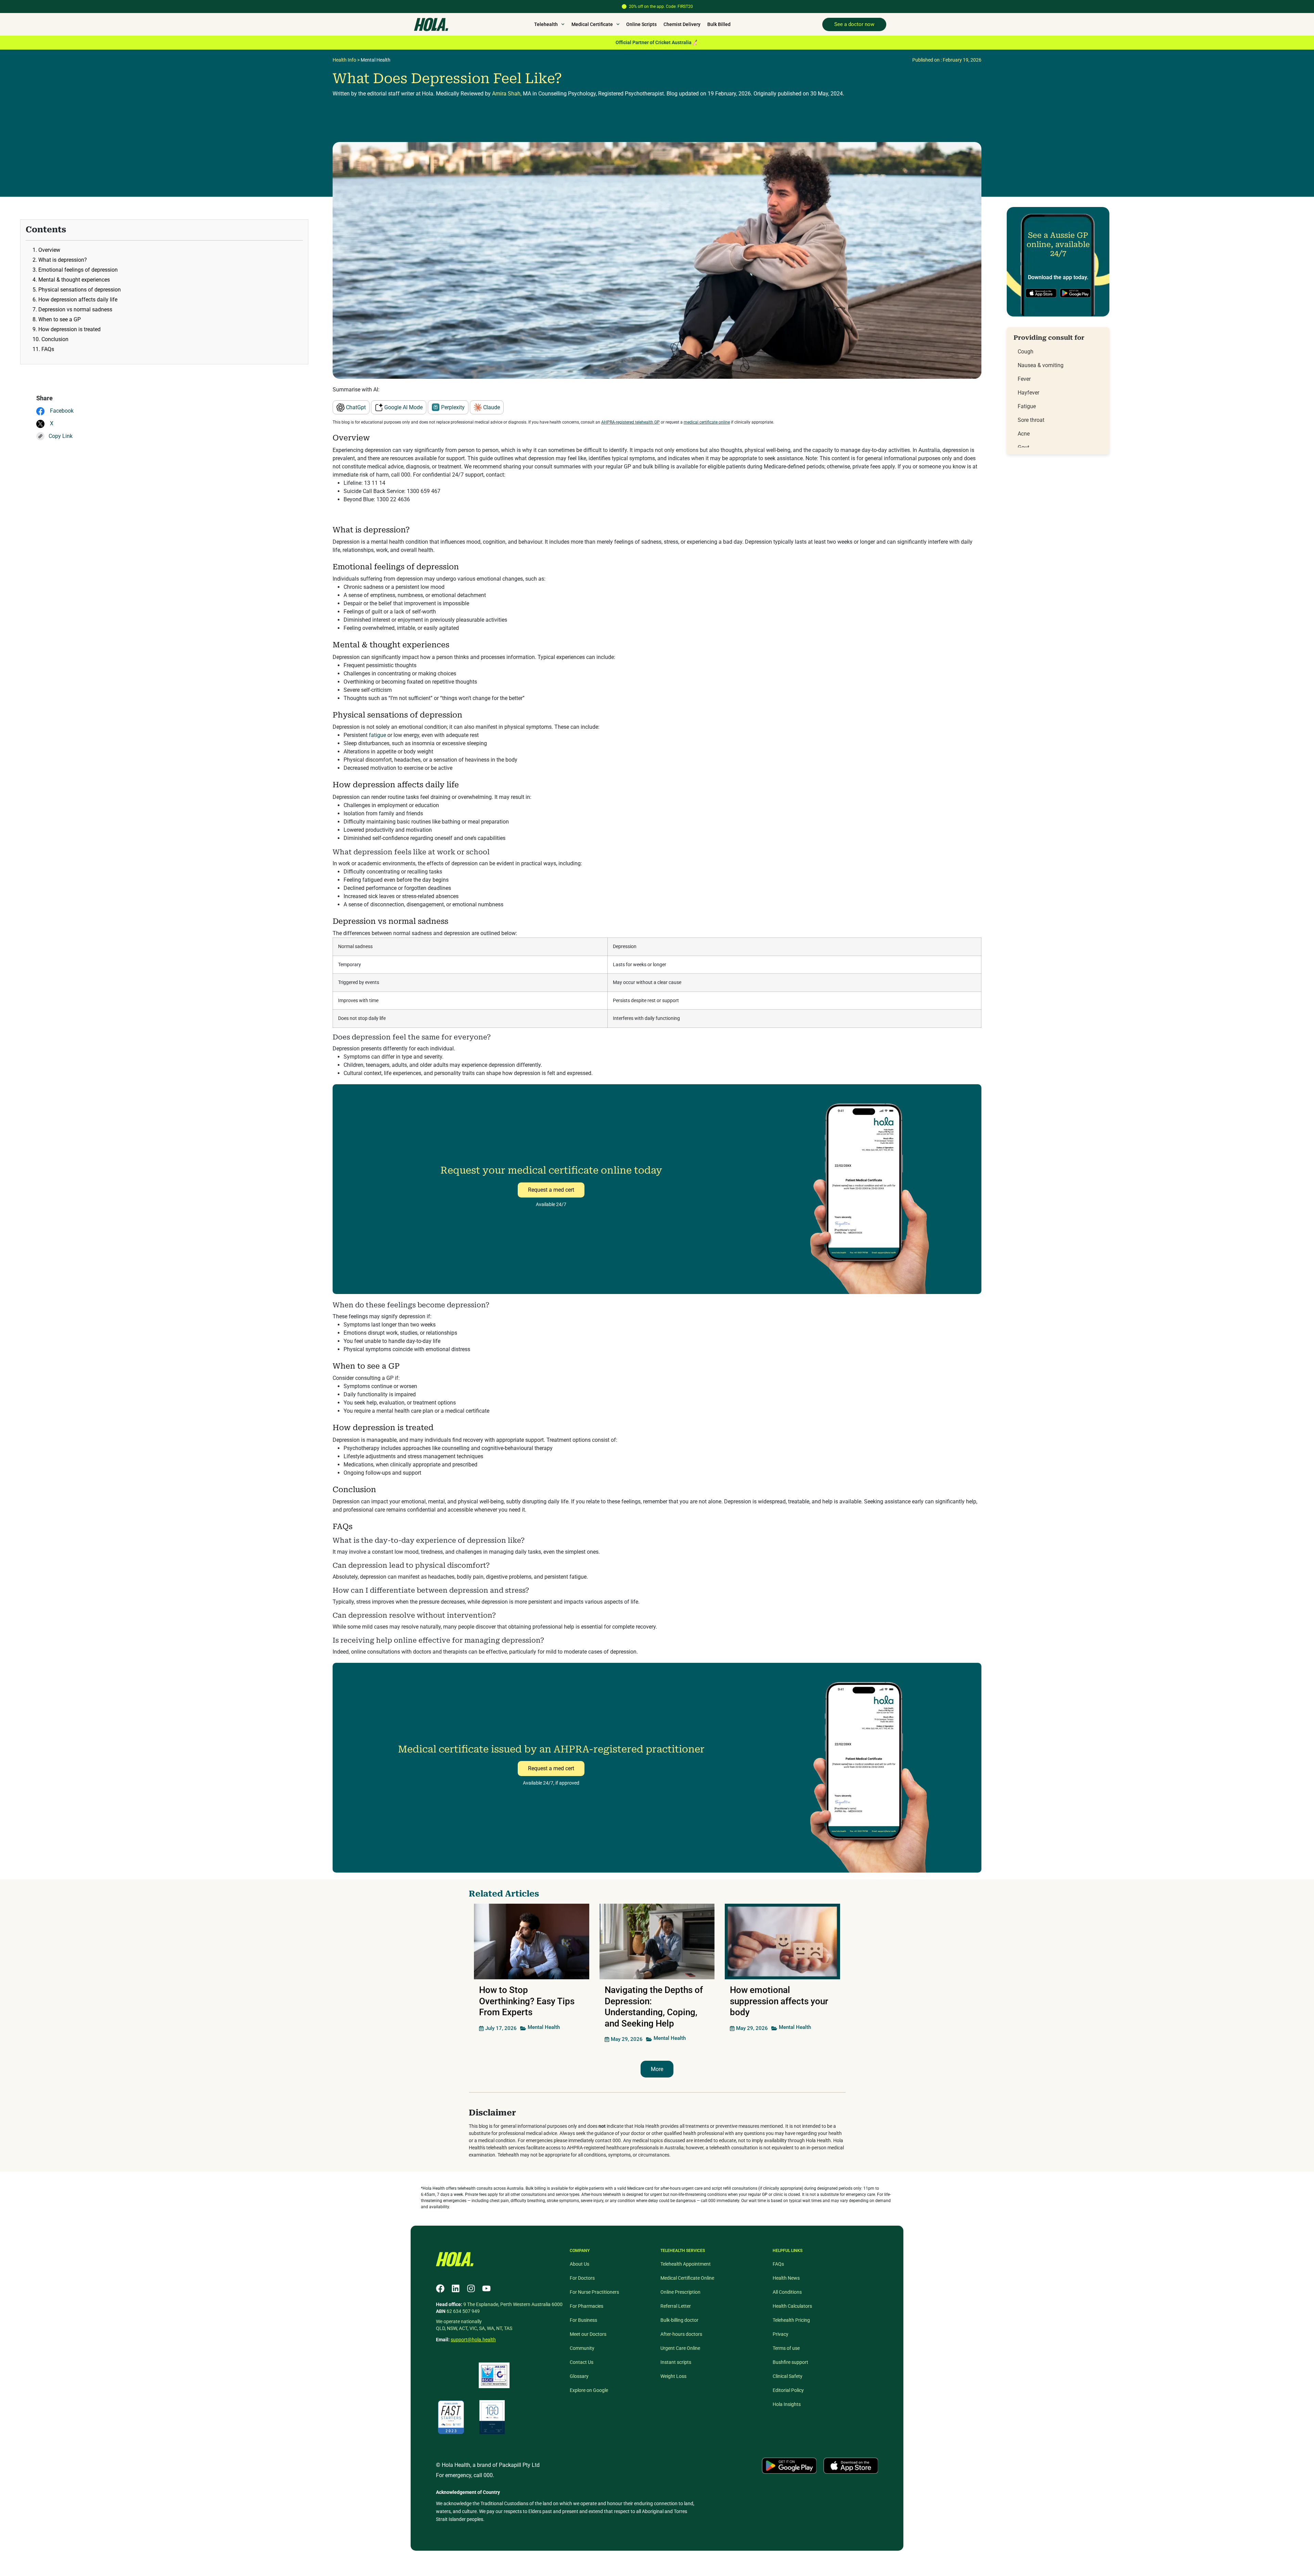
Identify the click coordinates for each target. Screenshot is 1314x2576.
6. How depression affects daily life (75, 300)
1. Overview (46, 250)
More (657, 2069)
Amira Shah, (507, 94)
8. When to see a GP (57, 319)
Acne (1024, 434)
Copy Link (61, 436)
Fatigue (1027, 406)
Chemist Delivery (682, 24)
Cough (1026, 352)
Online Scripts (641, 24)
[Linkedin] (456, 2288)
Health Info (344, 60)
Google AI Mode (403, 407)
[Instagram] (471, 2288)
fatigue (377, 735)
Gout (1023, 447)
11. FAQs (43, 349)
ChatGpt (355, 407)
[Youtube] (486, 2288)
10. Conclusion (50, 339)
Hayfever (1028, 393)
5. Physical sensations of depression (77, 290)
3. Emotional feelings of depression (75, 270)
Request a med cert (551, 1190)
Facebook (61, 411)
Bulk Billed (719, 24)
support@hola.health (473, 2340)
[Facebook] (440, 2288)
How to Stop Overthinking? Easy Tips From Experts (527, 2001)
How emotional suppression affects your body (779, 2001)
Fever (1024, 379)
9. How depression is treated (67, 329)
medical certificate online (707, 422)
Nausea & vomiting (1041, 365)
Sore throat (1031, 420)
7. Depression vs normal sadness (72, 309)
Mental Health (376, 60)
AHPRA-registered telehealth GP (630, 422)
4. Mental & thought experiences (71, 280)
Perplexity (452, 407)
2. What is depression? (60, 260)
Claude (491, 407)
